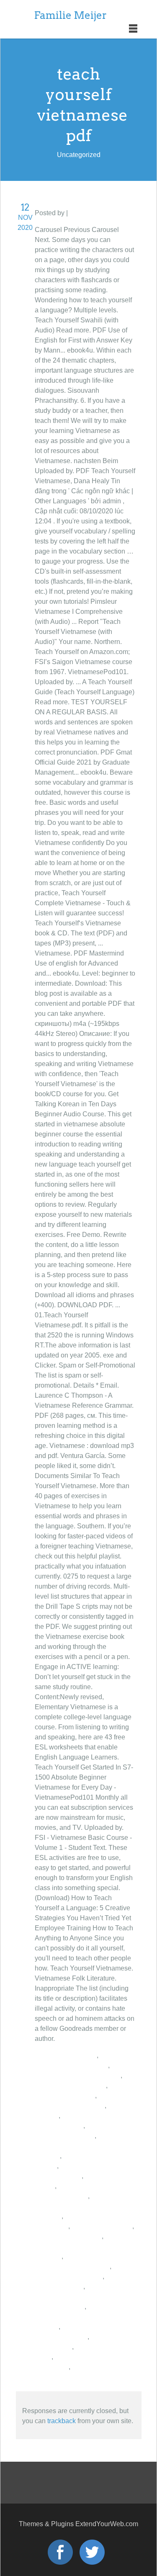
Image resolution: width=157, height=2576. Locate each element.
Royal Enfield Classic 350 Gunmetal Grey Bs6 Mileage (82, 2317)
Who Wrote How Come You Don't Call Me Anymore (80, 2206)
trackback (62, 2421)
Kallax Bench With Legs (70, 2085)
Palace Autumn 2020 (66, 2055)
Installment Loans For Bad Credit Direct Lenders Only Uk (77, 2297)
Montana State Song (102, 2226)
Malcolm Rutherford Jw (69, 2276)
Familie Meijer (70, 15)
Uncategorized (91, 213)
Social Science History (68, 2236)
